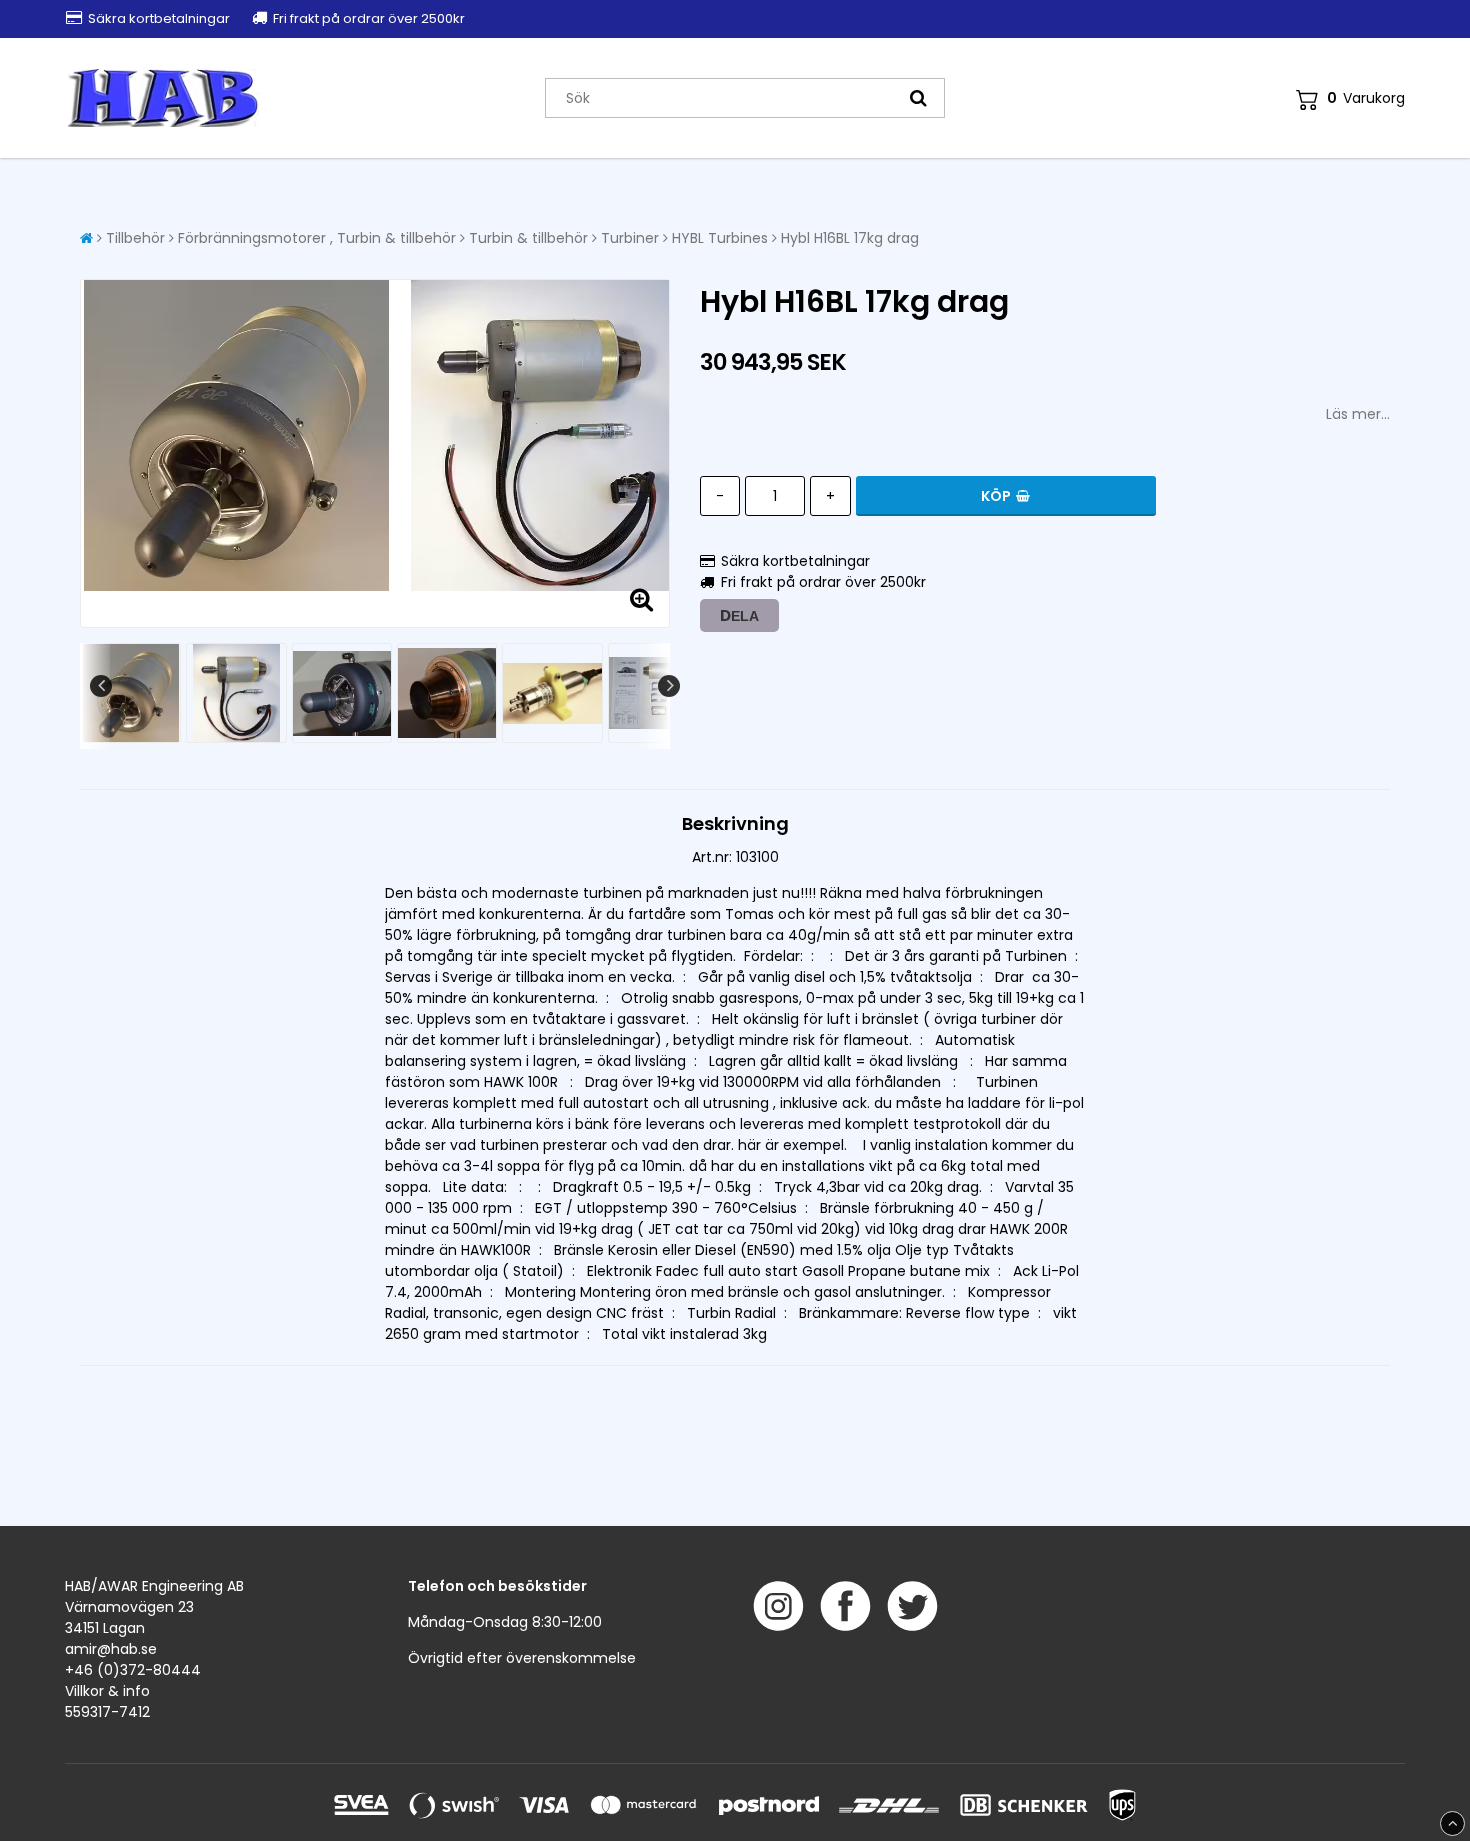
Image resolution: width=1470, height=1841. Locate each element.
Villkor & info (107, 1691)
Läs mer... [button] (1358, 414)
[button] (1350, 98)
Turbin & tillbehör (528, 238)
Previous (101, 686)
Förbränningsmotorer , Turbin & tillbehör (317, 238)
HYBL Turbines (720, 238)
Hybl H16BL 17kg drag (850, 238)
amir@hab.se (111, 1649)
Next (669, 686)
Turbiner (630, 238)
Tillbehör (135, 238)
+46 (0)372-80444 (133, 1670)
